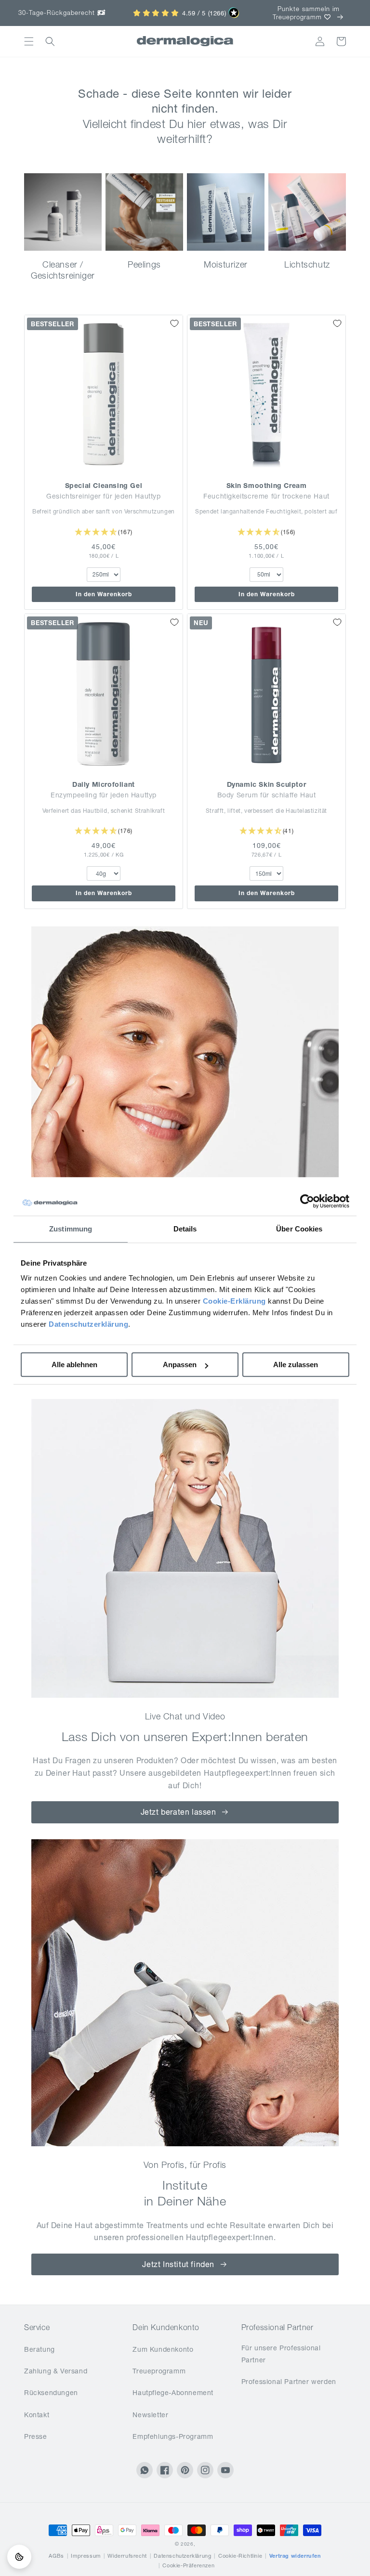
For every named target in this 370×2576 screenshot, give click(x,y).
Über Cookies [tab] (299, 1229)
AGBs (56, 2556)
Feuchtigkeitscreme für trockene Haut (266, 496)
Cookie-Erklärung (234, 1301)
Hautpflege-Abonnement (173, 2393)
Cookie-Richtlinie (240, 2556)
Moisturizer (226, 264)
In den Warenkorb (104, 594)
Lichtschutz (307, 264)
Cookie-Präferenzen (188, 2565)
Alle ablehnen (74, 1365)
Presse (36, 2436)
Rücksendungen (51, 2393)
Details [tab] (185, 1229)
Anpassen (180, 1365)
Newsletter (150, 2415)
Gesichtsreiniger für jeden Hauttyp (103, 496)
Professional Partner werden (289, 2382)
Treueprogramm (159, 2371)
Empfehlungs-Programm (173, 2436)
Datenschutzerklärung (88, 1324)
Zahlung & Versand (56, 2371)
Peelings (144, 264)
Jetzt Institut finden (178, 2264)
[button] (29, 41)
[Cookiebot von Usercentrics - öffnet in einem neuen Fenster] (307, 1201)
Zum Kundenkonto (163, 2349)
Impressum (86, 2556)
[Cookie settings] (19, 2557)
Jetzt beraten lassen (178, 1812)
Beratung (40, 2349)
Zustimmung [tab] (71, 1229)
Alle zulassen (296, 1365)
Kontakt (37, 2415)
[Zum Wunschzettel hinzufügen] (174, 323)
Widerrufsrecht (127, 2556)
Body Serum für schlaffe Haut (267, 795)
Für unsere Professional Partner (281, 2354)
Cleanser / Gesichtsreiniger (63, 270)
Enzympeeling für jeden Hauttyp (104, 795)
